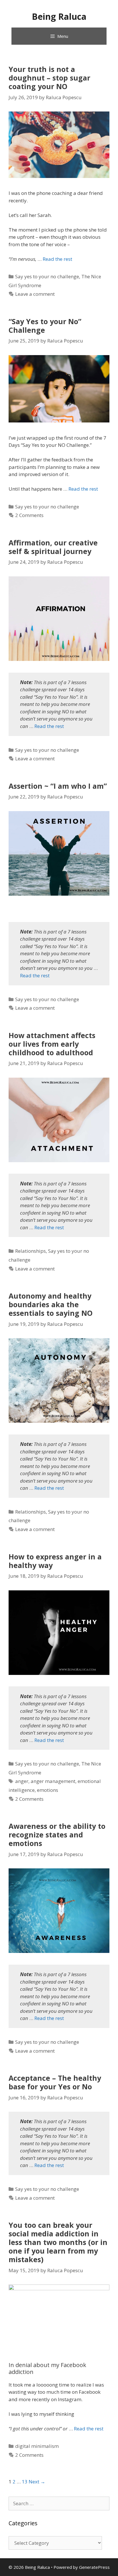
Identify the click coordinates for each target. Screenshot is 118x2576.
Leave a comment (35, 294)
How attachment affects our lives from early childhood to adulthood (52, 1044)
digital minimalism (37, 2446)
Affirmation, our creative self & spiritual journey (53, 547)
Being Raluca (59, 16)
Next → (37, 2482)
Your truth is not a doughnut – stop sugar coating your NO (49, 78)
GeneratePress (94, 2567)
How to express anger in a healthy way (55, 1561)
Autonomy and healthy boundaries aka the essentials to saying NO (51, 1304)
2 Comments (29, 515)
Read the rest (57, 259)
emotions (48, 1790)
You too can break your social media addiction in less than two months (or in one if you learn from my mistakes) (58, 2242)
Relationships (31, 1251)
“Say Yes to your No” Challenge (45, 326)
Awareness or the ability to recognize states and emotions (57, 1835)
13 (25, 2482)
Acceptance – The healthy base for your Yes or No (55, 2082)
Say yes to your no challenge (47, 276)
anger (22, 1781)
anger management (53, 1781)
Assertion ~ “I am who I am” (58, 786)
